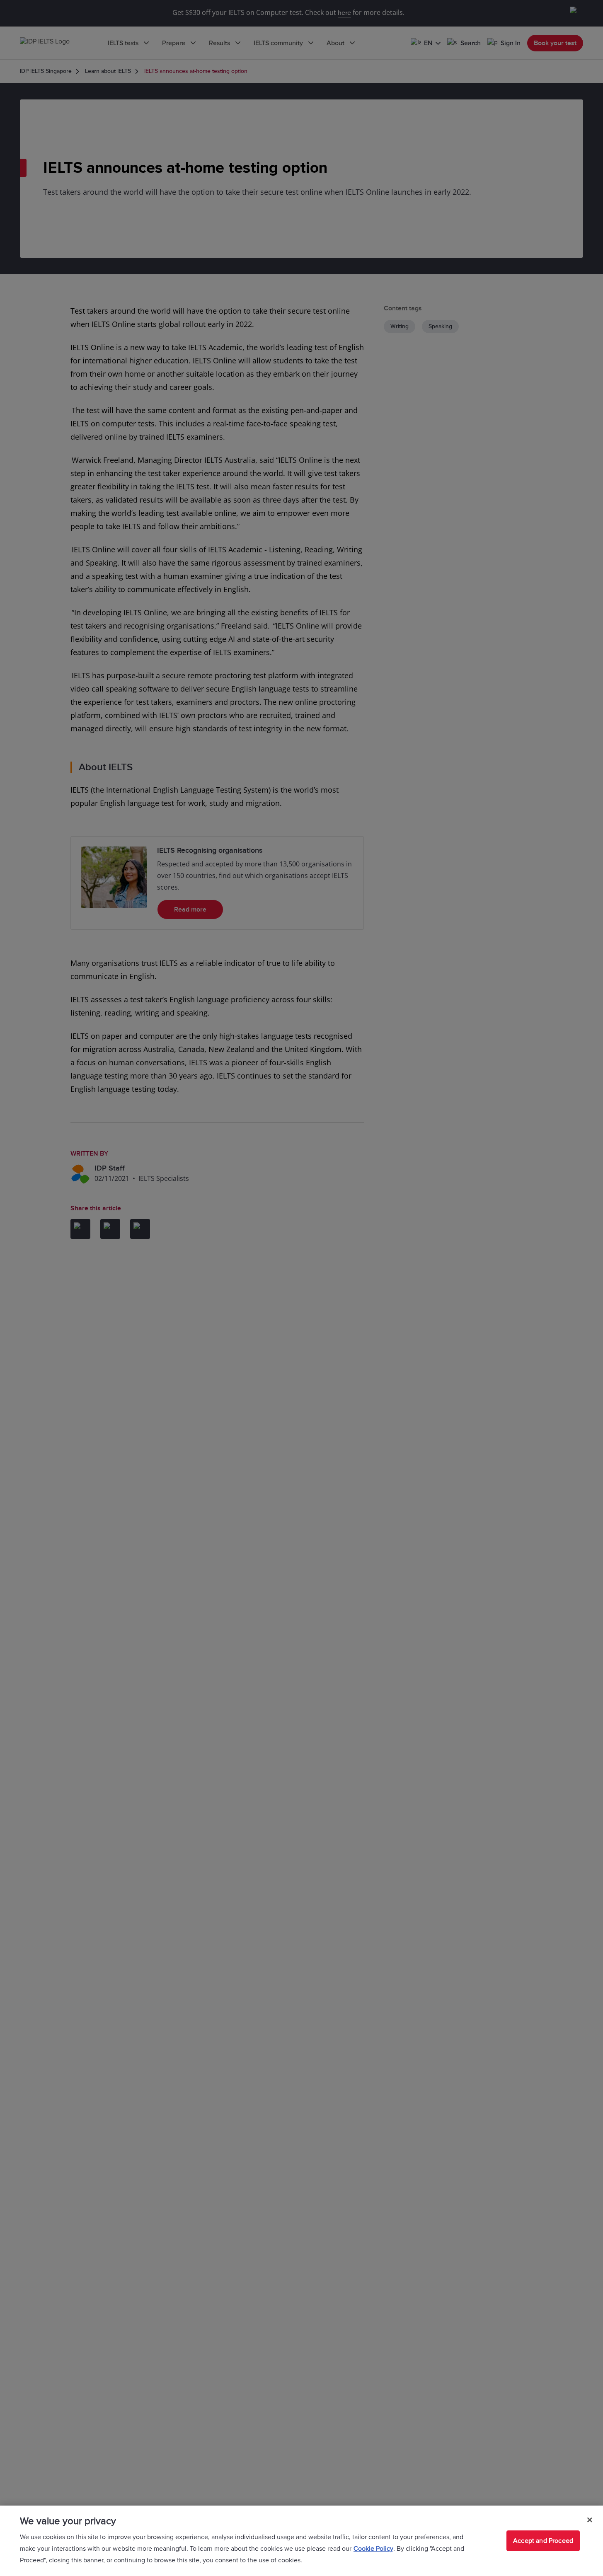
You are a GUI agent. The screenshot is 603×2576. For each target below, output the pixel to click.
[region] (301, 2541)
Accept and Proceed (543, 2541)
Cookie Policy (373, 2549)
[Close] (590, 2520)
